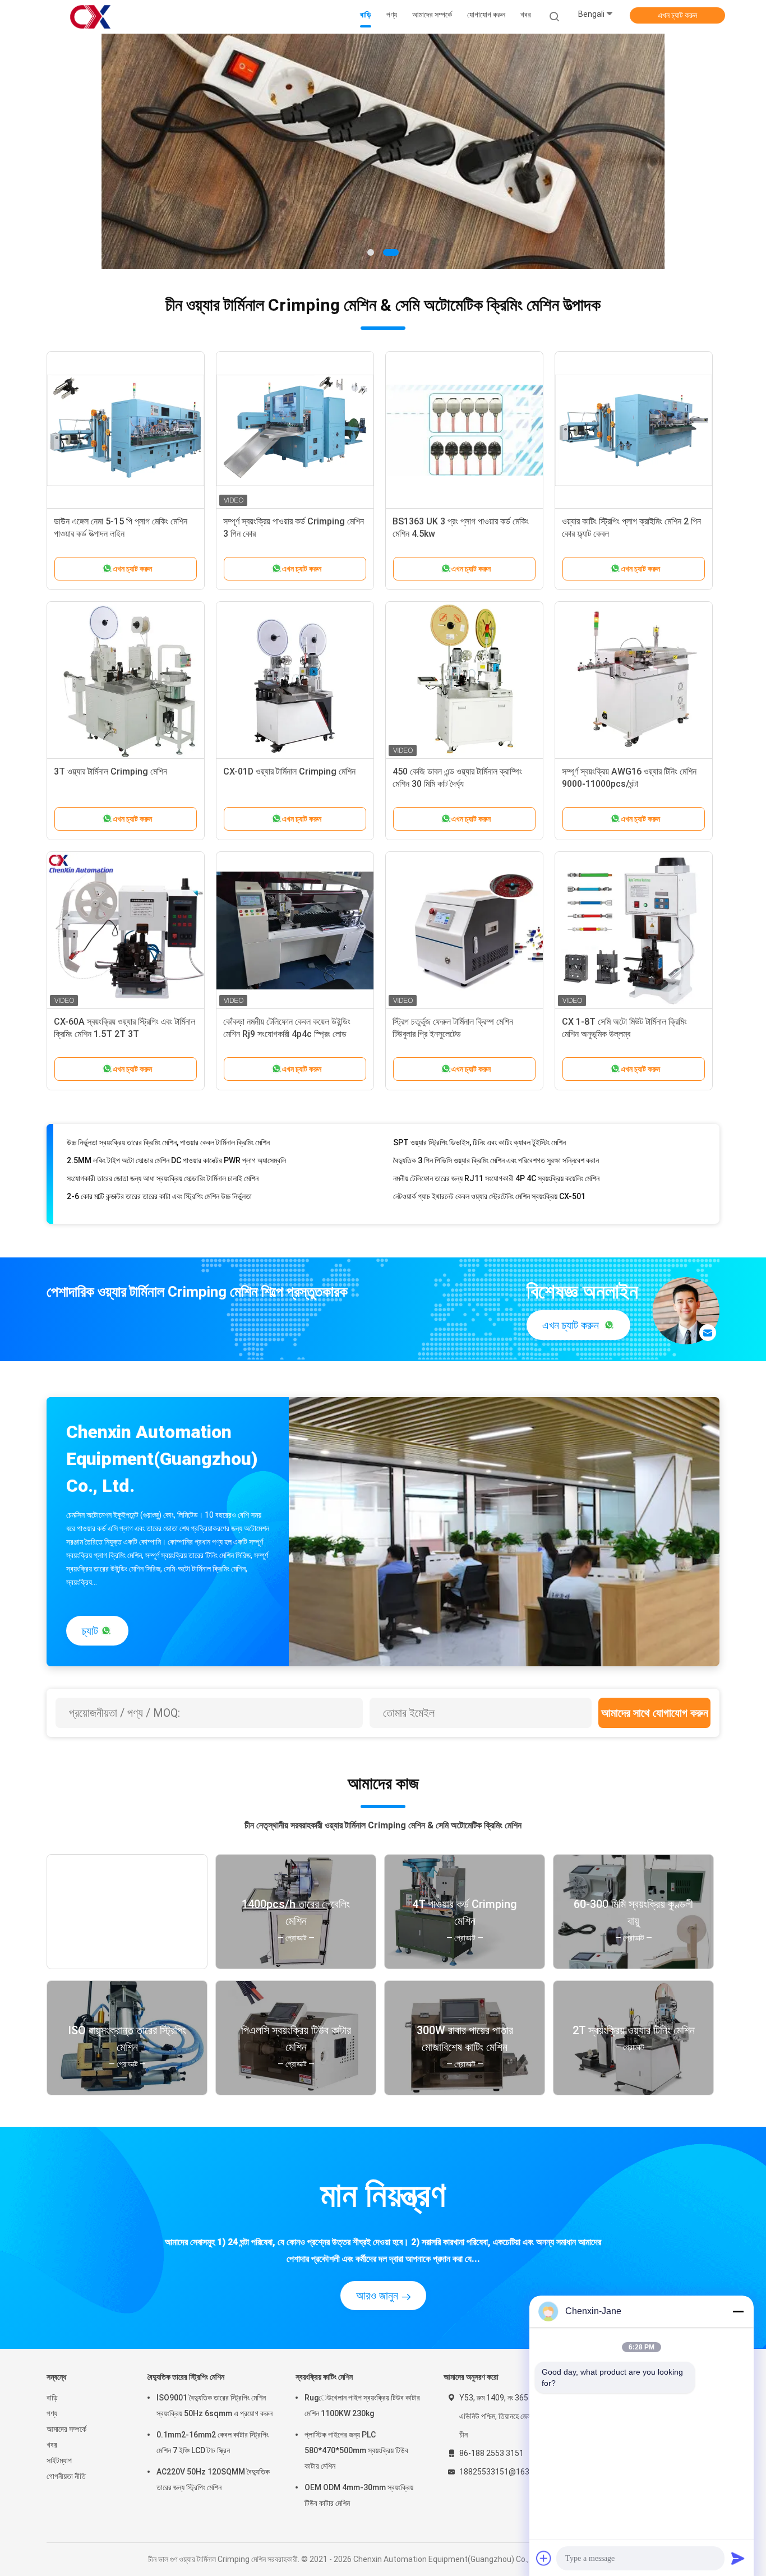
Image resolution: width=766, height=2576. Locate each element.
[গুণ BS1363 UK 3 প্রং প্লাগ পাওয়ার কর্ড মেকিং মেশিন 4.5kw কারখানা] (464, 430)
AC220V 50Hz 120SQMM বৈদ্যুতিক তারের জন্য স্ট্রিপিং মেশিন (213, 2480)
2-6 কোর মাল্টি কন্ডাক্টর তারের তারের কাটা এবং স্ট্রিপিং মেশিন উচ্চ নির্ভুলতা (159, 1169)
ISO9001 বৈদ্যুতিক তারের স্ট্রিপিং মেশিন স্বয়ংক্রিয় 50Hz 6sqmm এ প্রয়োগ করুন (214, 2406)
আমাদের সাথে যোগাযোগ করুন (655, 1713)
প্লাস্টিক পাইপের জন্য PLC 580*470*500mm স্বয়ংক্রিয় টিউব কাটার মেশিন (356, 2450)
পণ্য (52, 2413)
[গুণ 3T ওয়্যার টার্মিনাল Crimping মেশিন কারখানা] (126, 680)
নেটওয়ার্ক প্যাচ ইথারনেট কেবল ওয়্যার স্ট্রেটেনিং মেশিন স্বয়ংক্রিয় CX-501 (489, 1169)
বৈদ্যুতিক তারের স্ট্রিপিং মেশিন (186, 2377)
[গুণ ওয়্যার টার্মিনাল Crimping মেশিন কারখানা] (383, 151)
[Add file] (544, 2558)
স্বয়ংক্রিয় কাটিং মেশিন (324, 2377)
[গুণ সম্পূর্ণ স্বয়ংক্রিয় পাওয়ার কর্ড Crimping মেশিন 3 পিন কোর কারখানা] (295, 430)
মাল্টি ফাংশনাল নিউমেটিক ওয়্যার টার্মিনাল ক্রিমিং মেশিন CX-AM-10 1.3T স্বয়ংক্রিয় (176, 1205)
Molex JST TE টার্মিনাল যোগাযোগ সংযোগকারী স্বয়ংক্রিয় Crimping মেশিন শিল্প (502, 1187)
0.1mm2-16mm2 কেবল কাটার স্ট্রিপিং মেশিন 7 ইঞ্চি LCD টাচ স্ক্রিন (213, 2443)
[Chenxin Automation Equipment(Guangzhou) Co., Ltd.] (90, 17)
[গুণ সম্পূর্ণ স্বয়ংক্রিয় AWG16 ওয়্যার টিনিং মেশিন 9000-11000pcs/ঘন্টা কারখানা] (634, 680)
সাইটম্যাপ (59, 2460)
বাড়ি (52, 2398)
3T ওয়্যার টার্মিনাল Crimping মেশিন (110, 771)
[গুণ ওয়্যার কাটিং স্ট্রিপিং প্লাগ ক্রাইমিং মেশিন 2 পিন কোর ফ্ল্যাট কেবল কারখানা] (634, 430)
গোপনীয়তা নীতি (66, 2476)
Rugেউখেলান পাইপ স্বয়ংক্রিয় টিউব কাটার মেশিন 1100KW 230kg (362, 2406)
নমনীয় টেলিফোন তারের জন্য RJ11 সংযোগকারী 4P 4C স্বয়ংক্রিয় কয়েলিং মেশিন (496, 1151)
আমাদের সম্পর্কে (66, 2429)
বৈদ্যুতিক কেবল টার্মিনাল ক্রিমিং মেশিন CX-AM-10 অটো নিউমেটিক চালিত (488, 1205)
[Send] (738, 2558)
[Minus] (738, 2311)
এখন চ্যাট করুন (677, 15)
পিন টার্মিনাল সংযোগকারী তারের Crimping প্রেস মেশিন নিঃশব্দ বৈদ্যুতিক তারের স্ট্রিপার (177, 1187)
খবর (52, 2445)
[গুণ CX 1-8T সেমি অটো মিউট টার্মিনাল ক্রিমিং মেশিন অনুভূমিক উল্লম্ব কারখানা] (634, 930)
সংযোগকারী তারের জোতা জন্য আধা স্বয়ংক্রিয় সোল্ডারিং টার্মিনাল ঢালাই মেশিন (163, 1151)
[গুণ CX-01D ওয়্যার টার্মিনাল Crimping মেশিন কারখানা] (295, 680)
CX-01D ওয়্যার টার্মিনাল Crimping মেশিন (289, 771)
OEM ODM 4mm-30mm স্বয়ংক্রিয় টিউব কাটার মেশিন (359, 2495)
